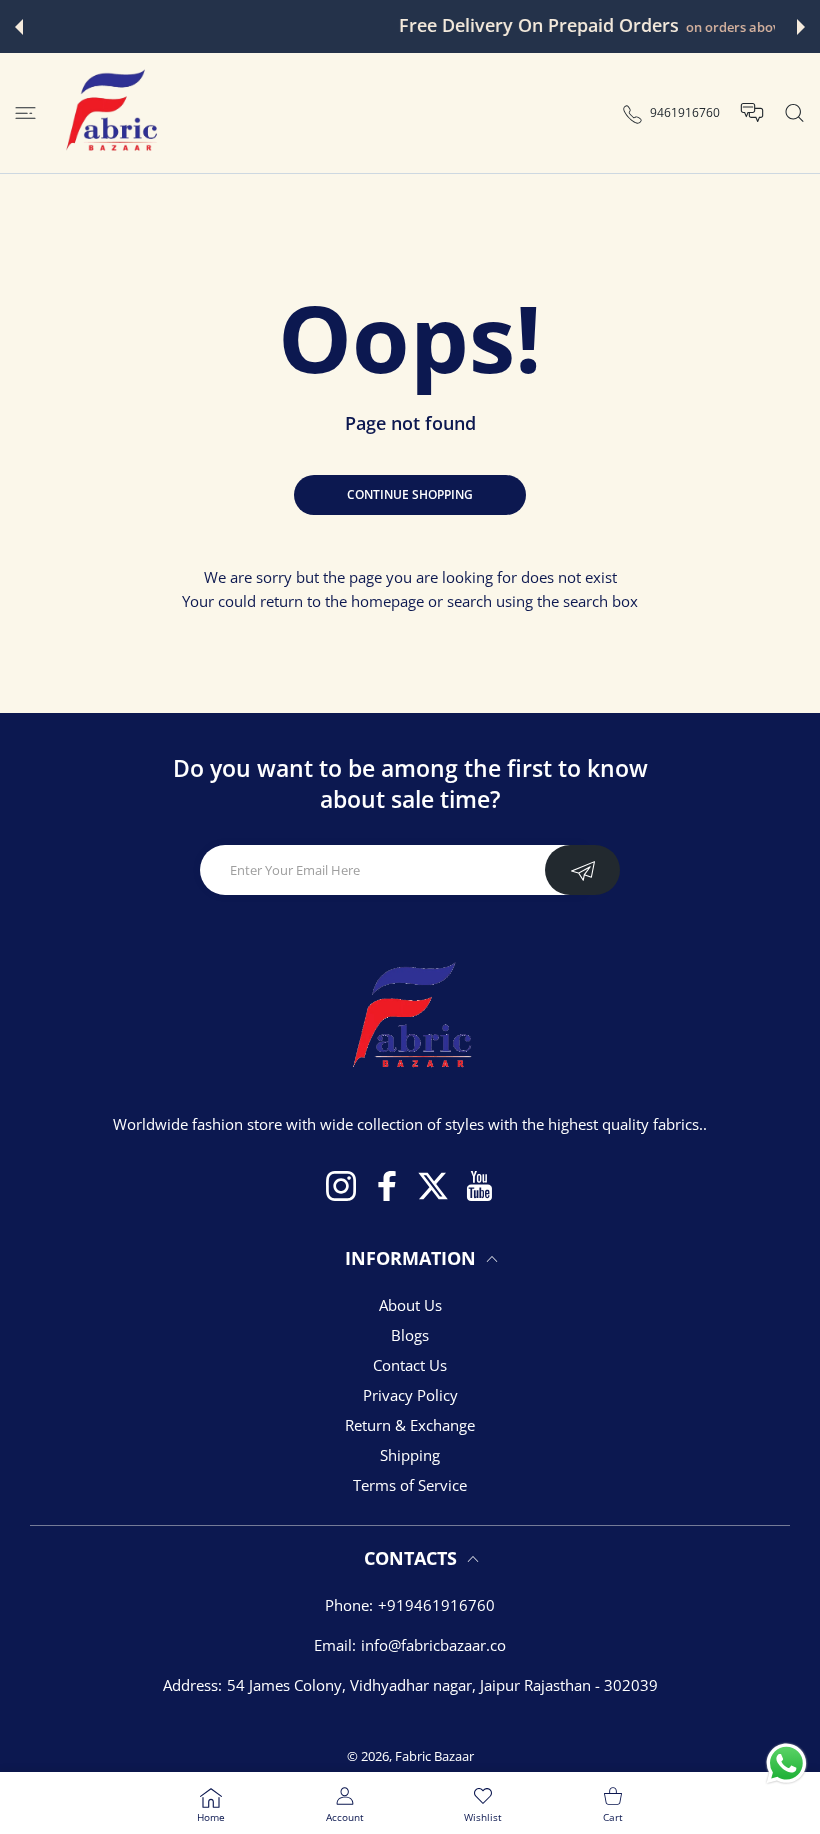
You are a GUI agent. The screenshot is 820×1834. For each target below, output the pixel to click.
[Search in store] (794, 113)
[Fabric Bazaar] (110, 113)
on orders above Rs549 (553, 27)
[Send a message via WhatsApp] (786, 1763)
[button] (19, 27)
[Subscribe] (582, 870)
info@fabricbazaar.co (433, 1645)
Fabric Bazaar (434, 1756)
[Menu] (25, 113)
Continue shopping (410, 494)
